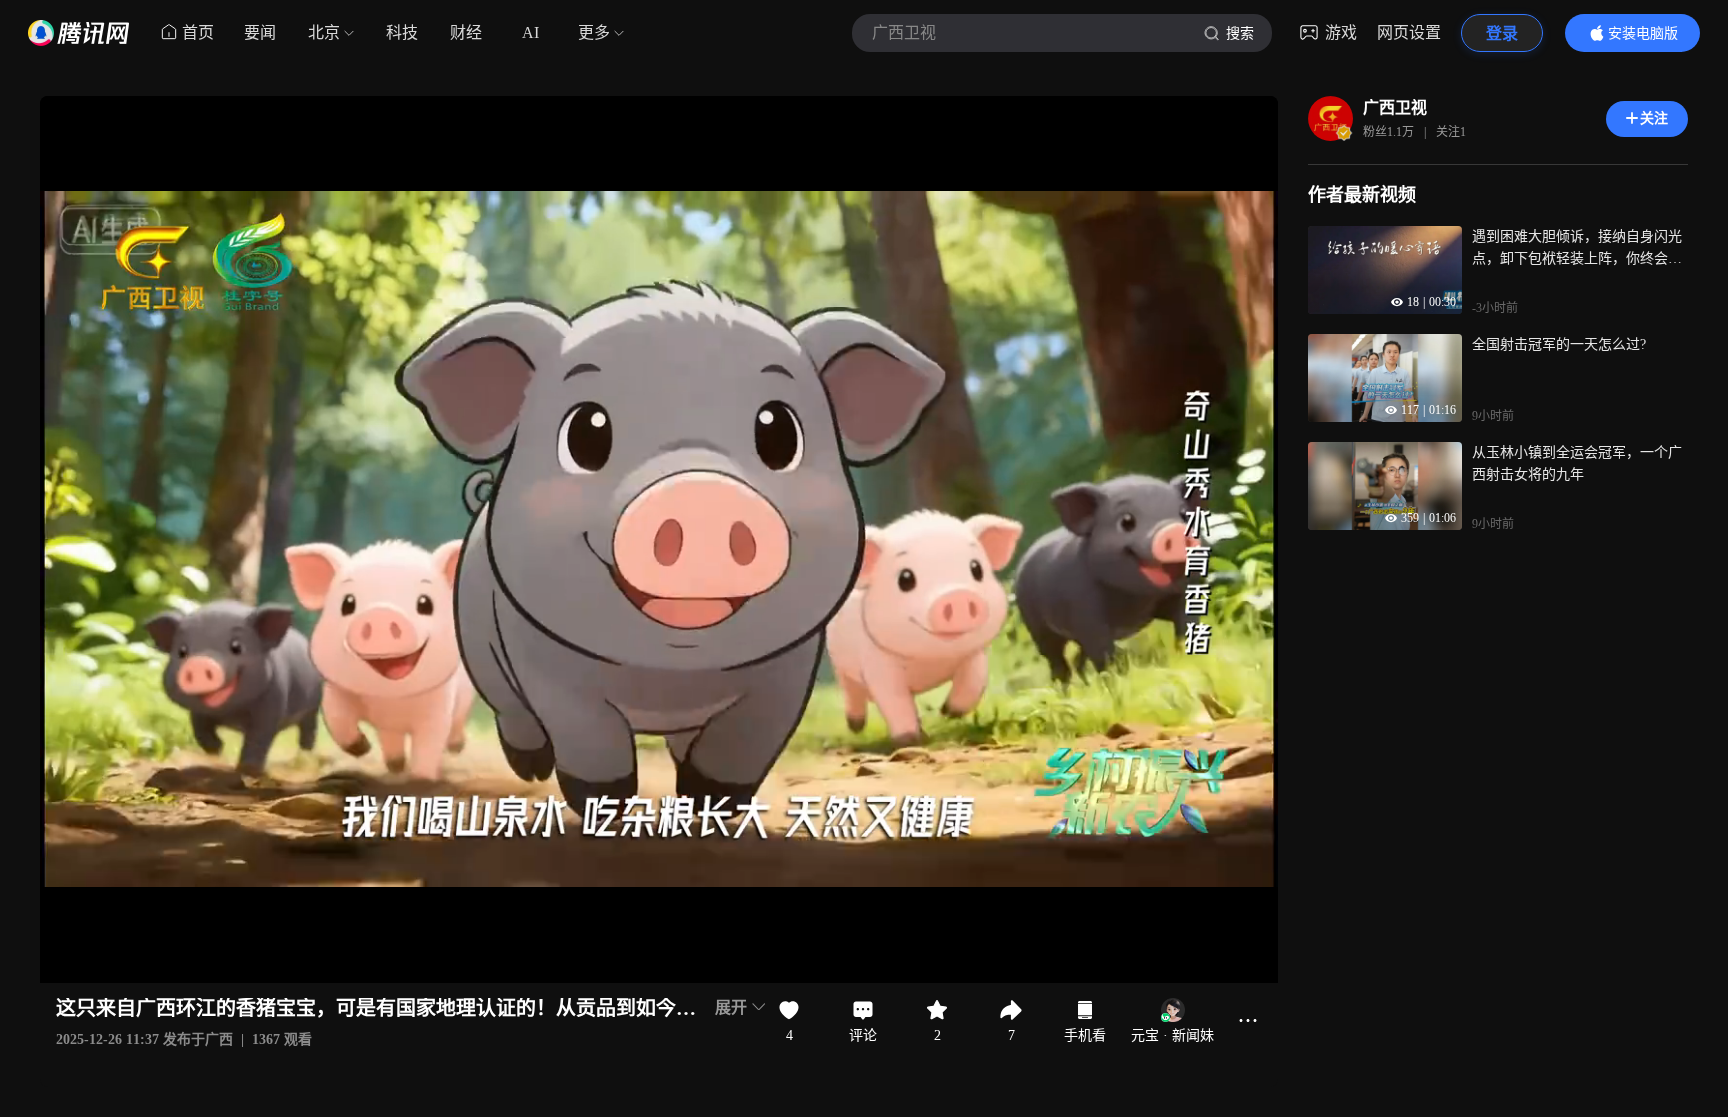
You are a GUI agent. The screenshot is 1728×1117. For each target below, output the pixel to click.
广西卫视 (1395, 107)
